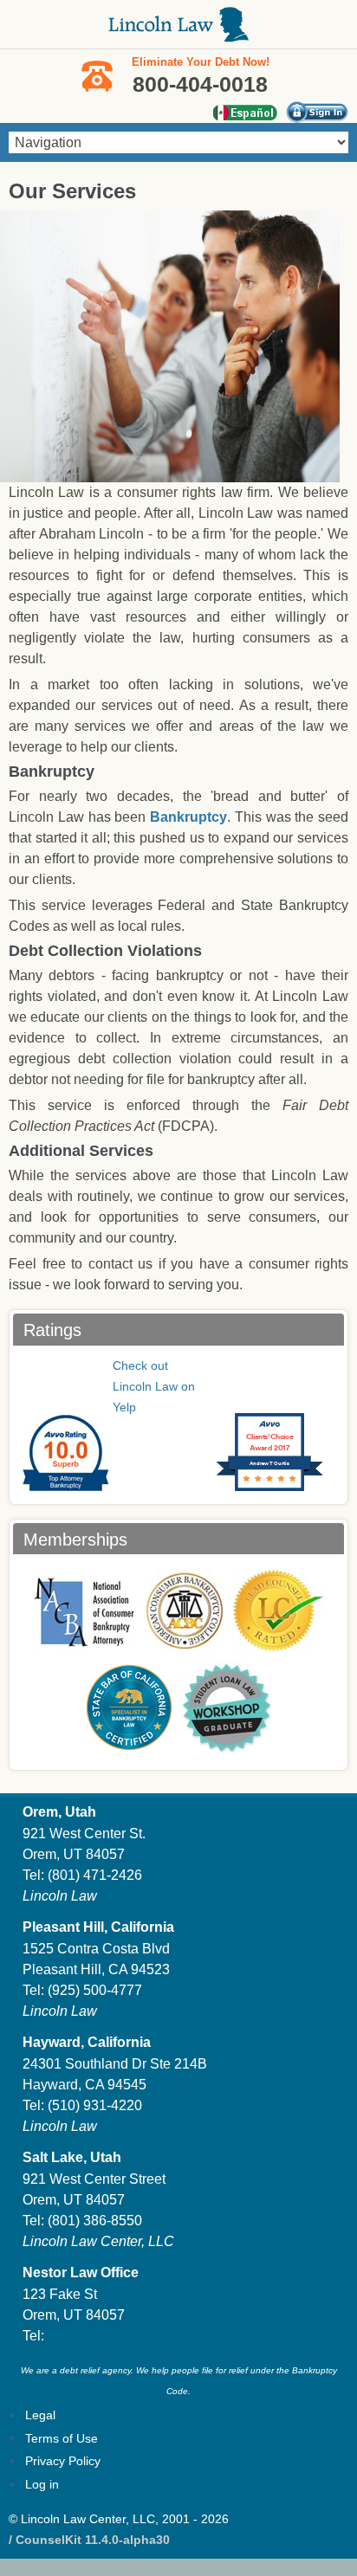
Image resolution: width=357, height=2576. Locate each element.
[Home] (178, 33)
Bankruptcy (188, 817)
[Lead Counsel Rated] (279, 1611)
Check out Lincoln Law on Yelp (154, 1386)
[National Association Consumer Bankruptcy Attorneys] (84, 1611)
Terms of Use (62, 2438)
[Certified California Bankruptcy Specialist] (129, 1708)
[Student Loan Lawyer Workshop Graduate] (226, 1707)
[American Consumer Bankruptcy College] (184, 1611)
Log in (42, 2484)
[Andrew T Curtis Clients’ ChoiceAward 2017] (263, 1407)
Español (245, 113)
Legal (40, 2415)
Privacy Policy (63, 2461)
